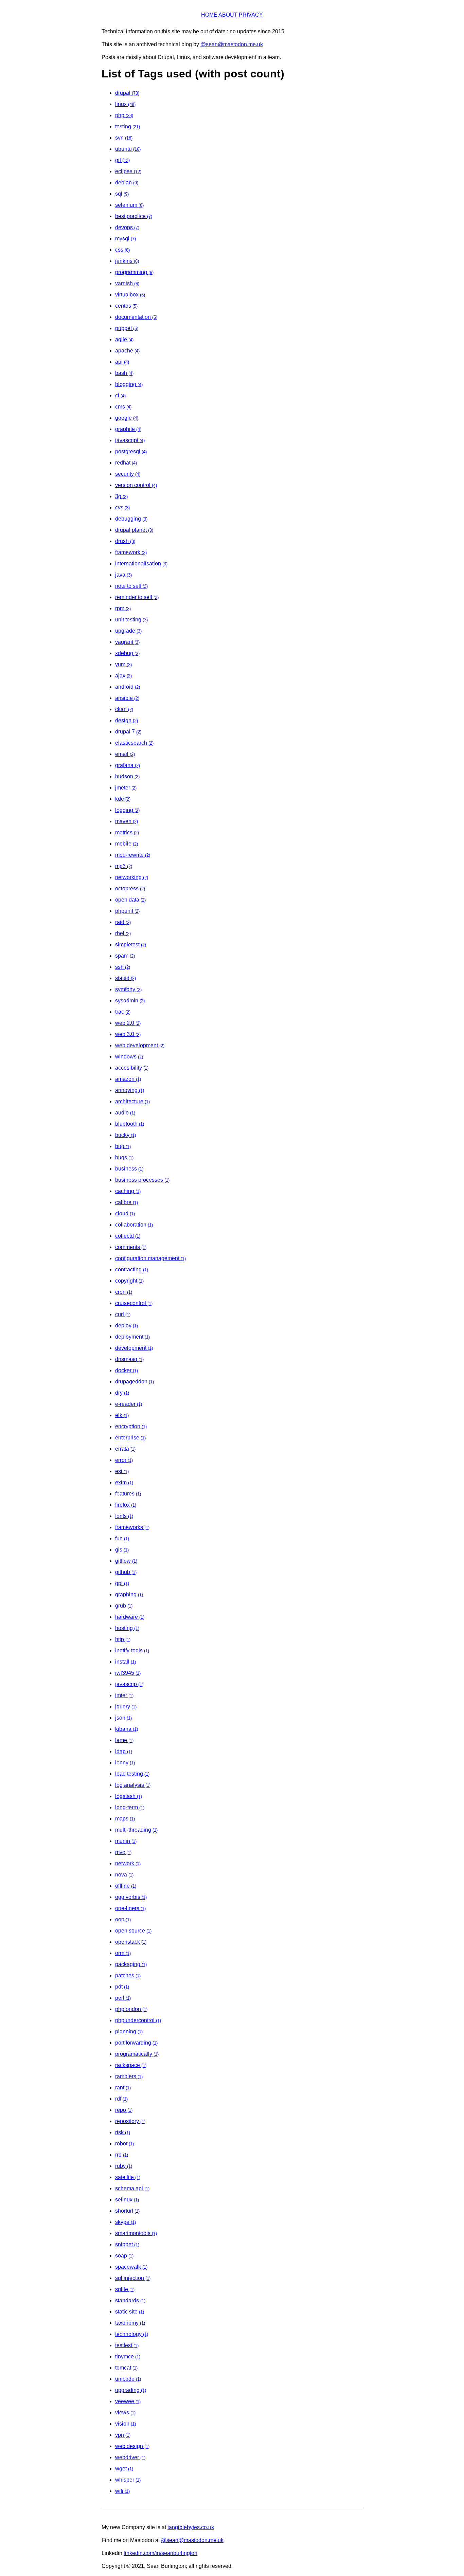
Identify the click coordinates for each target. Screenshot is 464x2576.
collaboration (134, 1225)
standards (130, 2300)
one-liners (130, 1908)
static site (130, 2312)
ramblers (129, 2076)
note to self (131, 586)
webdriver (130, 2457)
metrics (127, 832)
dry (122, 1393)
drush (125, 541)
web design (132, 2446)
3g (121, 496)
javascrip (129, 1684)
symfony (128, 989)
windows (129, 1057)
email (125, 754)
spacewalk (131, 2267)
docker (127, 1370)
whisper (128, 2480)
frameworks (132, 1527)
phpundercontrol (138, 2020)
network (128, 1863)
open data (130, 900)
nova (124, 1875)
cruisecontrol (134, 1303)
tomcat (126, 2368)
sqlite (125, 2289)
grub (124, 1606)
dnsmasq (129, 1359)
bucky (126, 1135)
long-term (130, 1807)
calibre (127, 1202)
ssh (123, 967)
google (127, 418)
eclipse (128, 171)
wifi (122, 2491)
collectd (128, 1236)
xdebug (127, 653)
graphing (129, 1594)
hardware (130, 1617)
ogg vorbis (131, 1897)
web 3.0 (128, 1034)
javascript (130, 440)
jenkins (127, 261)
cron (124, 1292)
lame (124, 1740)
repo (124, 2110)
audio (125, 1113)
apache (127, 351)
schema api (132, 2188)
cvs (122, 507)
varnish (127, 283)
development (134, 1348)
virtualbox (130, 295)
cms (123, 407)
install (126, 1662)
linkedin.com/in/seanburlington (160, 2553)
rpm (123, 608)
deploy (127, 1326)
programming (134, 272)
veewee (128, 2401)
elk (122, 1415)
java (123, 575)
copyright (129, 1281)
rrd (122, 2155)
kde (123, 799)
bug (123, 1146)
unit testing (131, 620)
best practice (134, 216)
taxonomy (130, 2323)
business (129, 1169)
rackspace (131, 2065)
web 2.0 (128, 1023)
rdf (121, 2099)
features (128, 1494)
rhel (123, 933)
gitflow (126, 1561)
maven (127, 821)
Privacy (251, 15)
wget (124, 2469)
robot (124, 2144)
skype (126, 2222)
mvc (123, 1852)
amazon (128, 1079)
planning (129, 2031)
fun (122, 1538)
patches (128, 1975)
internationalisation (141, 564)
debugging (131, 519)
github (126, 1572)
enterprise (130, 1438)
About (228, 15)
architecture (132, 1101)
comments (131, 1247)
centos (126, 306)
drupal (127, 93)
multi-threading (136, 1830)
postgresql (131, 451)
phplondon (131, 2009)
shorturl (127, 2211)
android (128, 687)
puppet (127, 328)
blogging (129, 384)
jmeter (126, 788)
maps (125, 1819)
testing (128, 126)
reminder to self (137, 597)
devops (127, 227)
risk (123, 2132)
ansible (127, 698)
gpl (122, 1583)
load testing (132, 1774)
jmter (124, 1695)
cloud (125, 1213)
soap (124, 2256)
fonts (124, 1516)
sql (122, 194)
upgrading (131, 2390)
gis (122, 1550)
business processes (142, 1180)
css (122, 250)
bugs (124, 1157)
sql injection (133, 2278)
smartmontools (136, 2233)
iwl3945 (128, 1673)
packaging (131, 1964)
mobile (127, 844)
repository (130, 2121)
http (123, 1639)
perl (123, 1998)
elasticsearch (134, 743)
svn (124, 138)
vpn (123, 2435)
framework (131, 552)
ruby (124, 2166)
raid (123, 922)
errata (125, 1449)
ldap (124, 1751)
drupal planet (134, 530)
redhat (126, 463)
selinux (127, 2200)
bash (124, 373)
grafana (128, 765)
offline (126, 1886)
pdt (122, 1987)
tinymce (128, 2356)
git (122, 160)
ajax (123, 676)
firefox (126, 1505)
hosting (127, 1628)
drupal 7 (128, 732)
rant (123, 2088)
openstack (131, 1942)
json (123, 1718)
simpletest (131, 945)
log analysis (133, 1785)
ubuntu (128, 149)
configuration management (150, 1258)
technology (132, 2334)
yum (123, 664)
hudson (127, 776)
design (127, 720)
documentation (136, 317)
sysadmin (130, 1001)
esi (122, 1471)
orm (123, 1953)
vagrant (127, 642)
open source (133, 1931)
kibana (127, 1729)
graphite (128, 429)
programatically (137, 2054)
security (128, 474)
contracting (132, 1269)
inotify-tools (132, 1650)
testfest (127, 2345)
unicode (128, 2379)
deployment (132, 1337)
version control (136, 485)
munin (126, 1841)
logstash (129, 1796)
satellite (128, 2177)
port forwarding (136, 2043)
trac (123, 1012)
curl (123, 1314)
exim (124, 1482)
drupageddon (135, 1382)
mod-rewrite (133, 855)
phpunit (127, 911)
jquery (126, 1707)
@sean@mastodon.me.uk (232, 44)
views (125, 2412)
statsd (126, 978)
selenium (129, 205)
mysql (126, 239)
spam (125, 956)
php (124, 115)
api (122, 362)
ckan (124, 709)
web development (140, 1045)
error (124, 1460)
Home (209, 15)
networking (132, 877)
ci (120, 395)
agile (124, 339)
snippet (127, 2244)
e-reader (129, 1404)
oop (123, 1919)
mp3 (124, 866)
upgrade (128, 631)
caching (128, 1191)
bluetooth (130, 1124)
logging (127, 810)
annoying (130, 1090)
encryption (131, 1426)
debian (127, 183)
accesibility (132, 1068)
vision (126, 2424)
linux (125, 104)
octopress (130, 888)
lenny (125, 1763)
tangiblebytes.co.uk (191, 2527)
